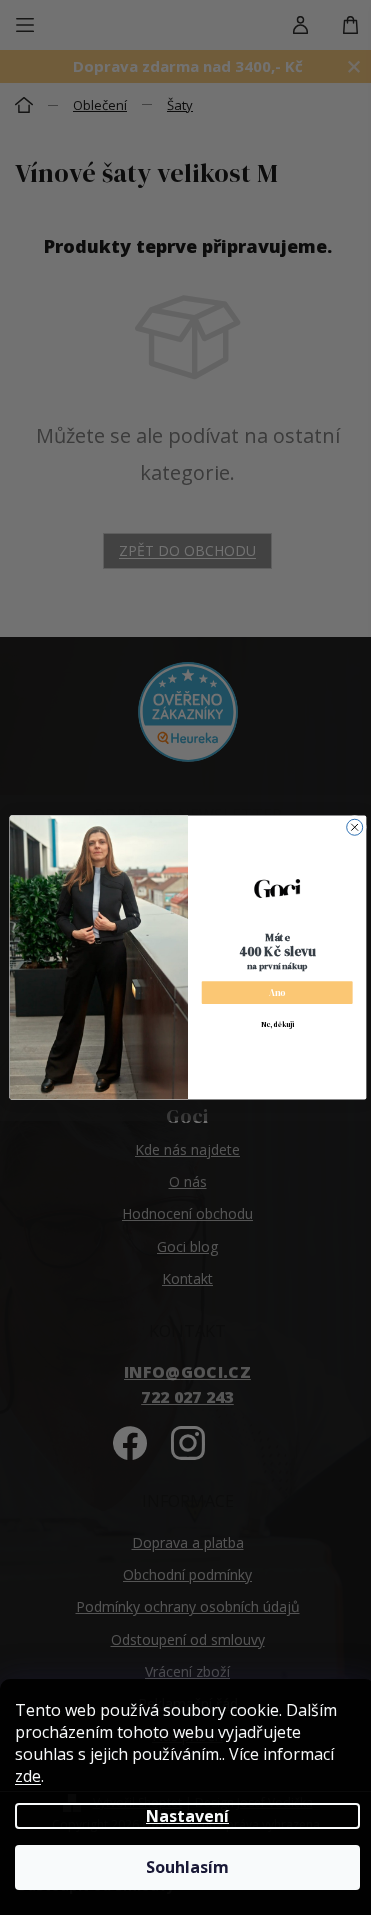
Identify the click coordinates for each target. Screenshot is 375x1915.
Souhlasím (187, 1867)
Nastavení (187, 1816)
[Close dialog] (354, 827)
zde (28, 1776)
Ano (276, 992)
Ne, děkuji (276, 1025)
